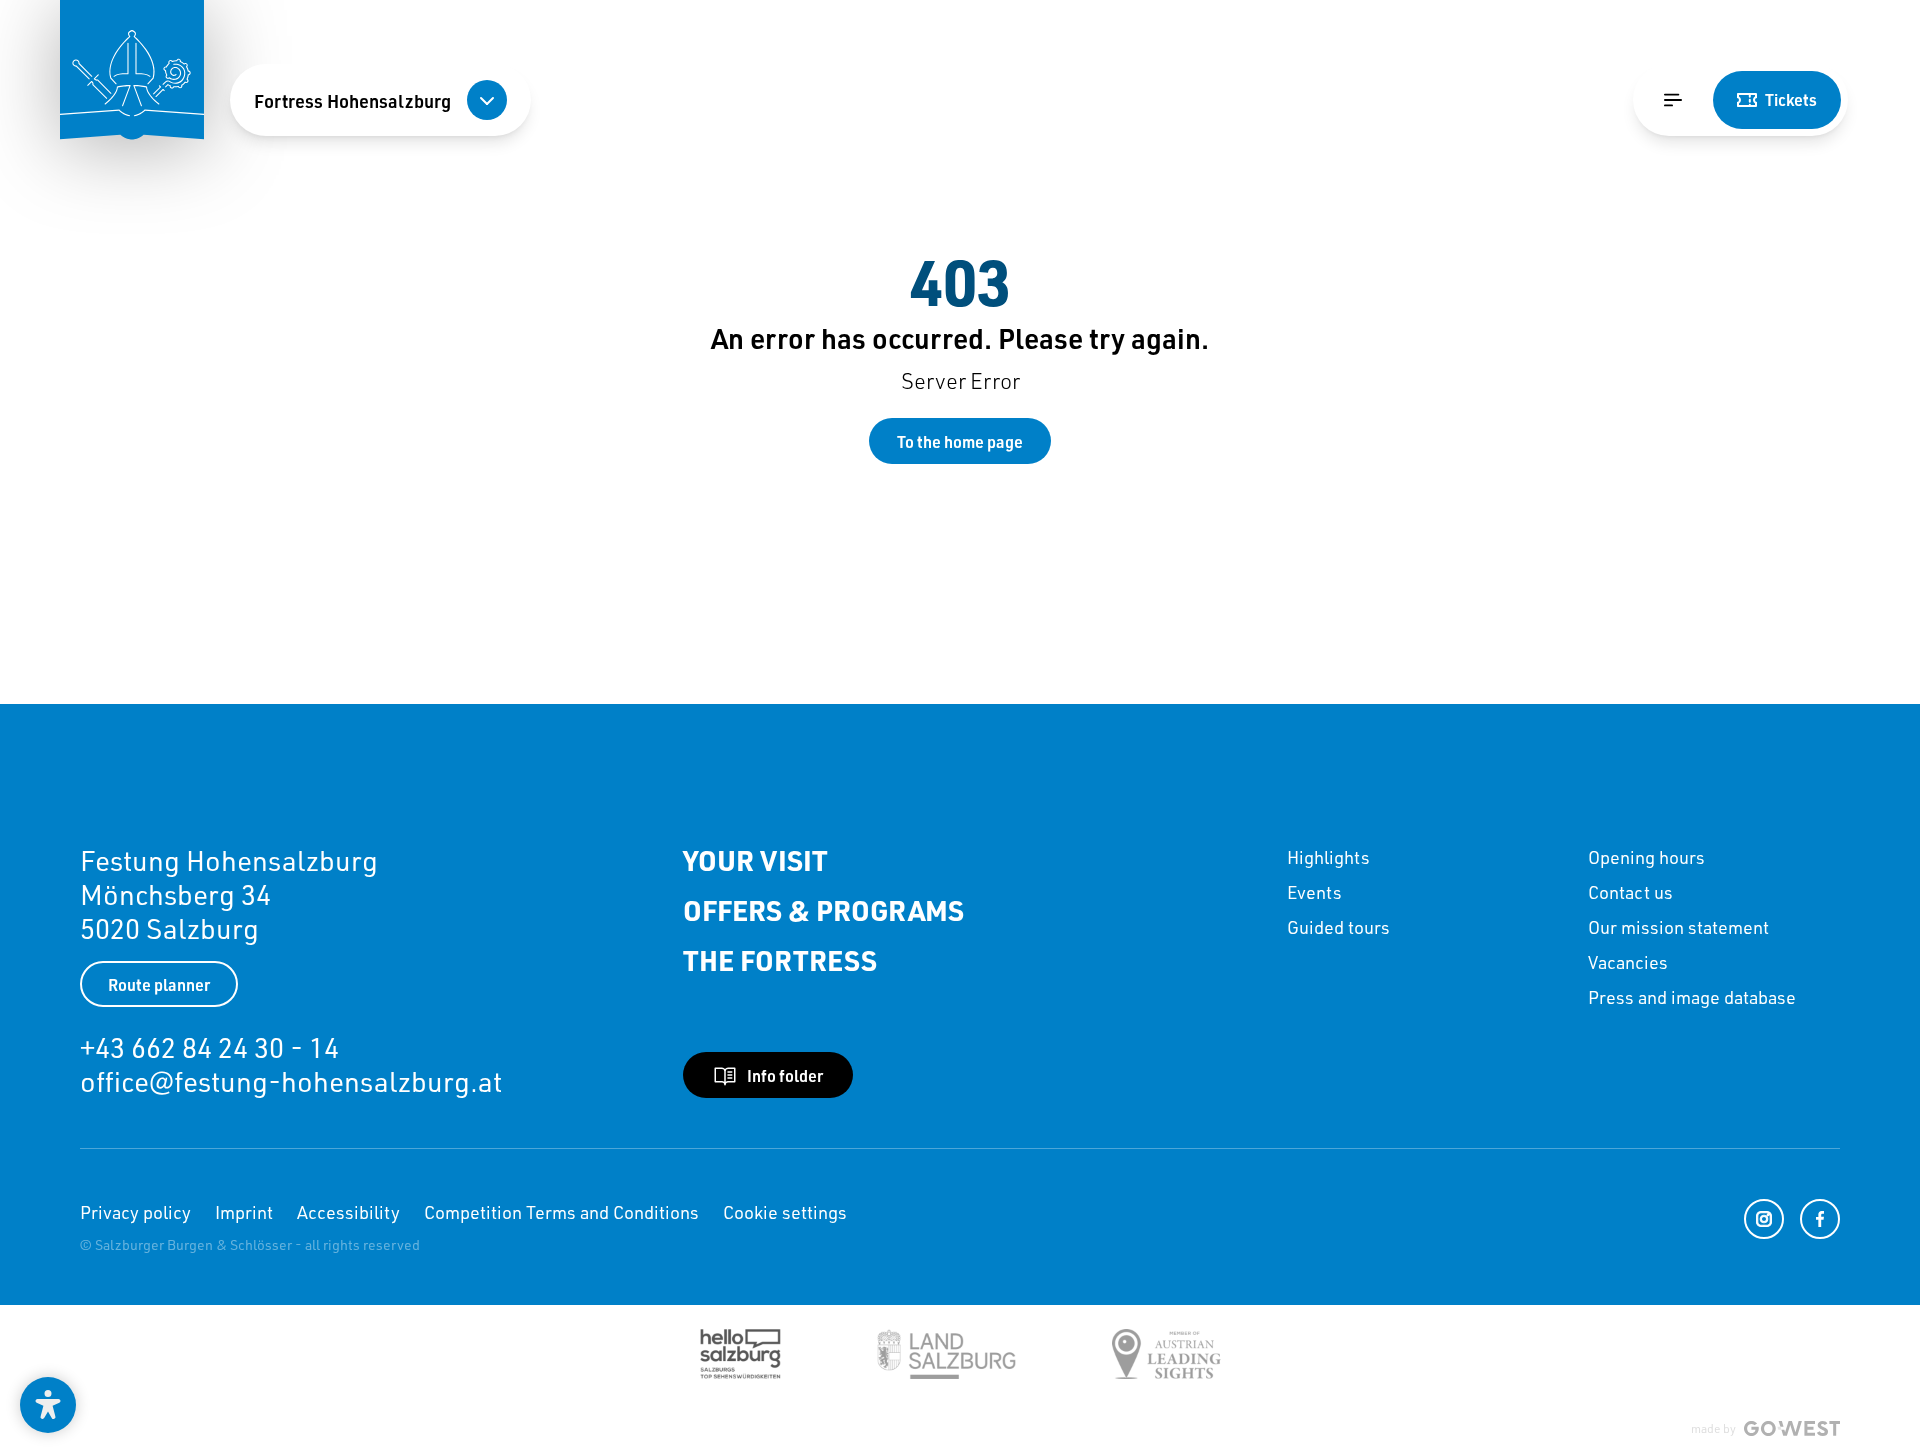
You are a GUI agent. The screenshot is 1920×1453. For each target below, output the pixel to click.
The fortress (780, 961)
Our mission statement (1678, 927)
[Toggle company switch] (487, 100)
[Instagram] (1764, 1219)
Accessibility (348, 1212)
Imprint (244, 1212)
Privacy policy (135, 1212)
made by (1713, 1428)
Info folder (785, 1075)
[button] (48, 1405)
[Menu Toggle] (1673, 100)
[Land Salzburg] (946, 1354)
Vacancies (1628, 962)
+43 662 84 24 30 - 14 (209, 1047)
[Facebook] (1820, 1219)
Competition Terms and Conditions (561, 1212)
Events (1314, 892)
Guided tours (1338, 927)
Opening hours (1646, 857)
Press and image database (1692, 997)
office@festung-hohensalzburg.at (291, 1081)
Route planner (159, 984)
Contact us (1630, 892)
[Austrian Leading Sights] (1166, 1354)
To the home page (960, 441)
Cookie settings (785, 1212)
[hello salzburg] (740, 1354)
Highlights (1328, 857)
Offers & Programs (823, 911)
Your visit (755, 861)
